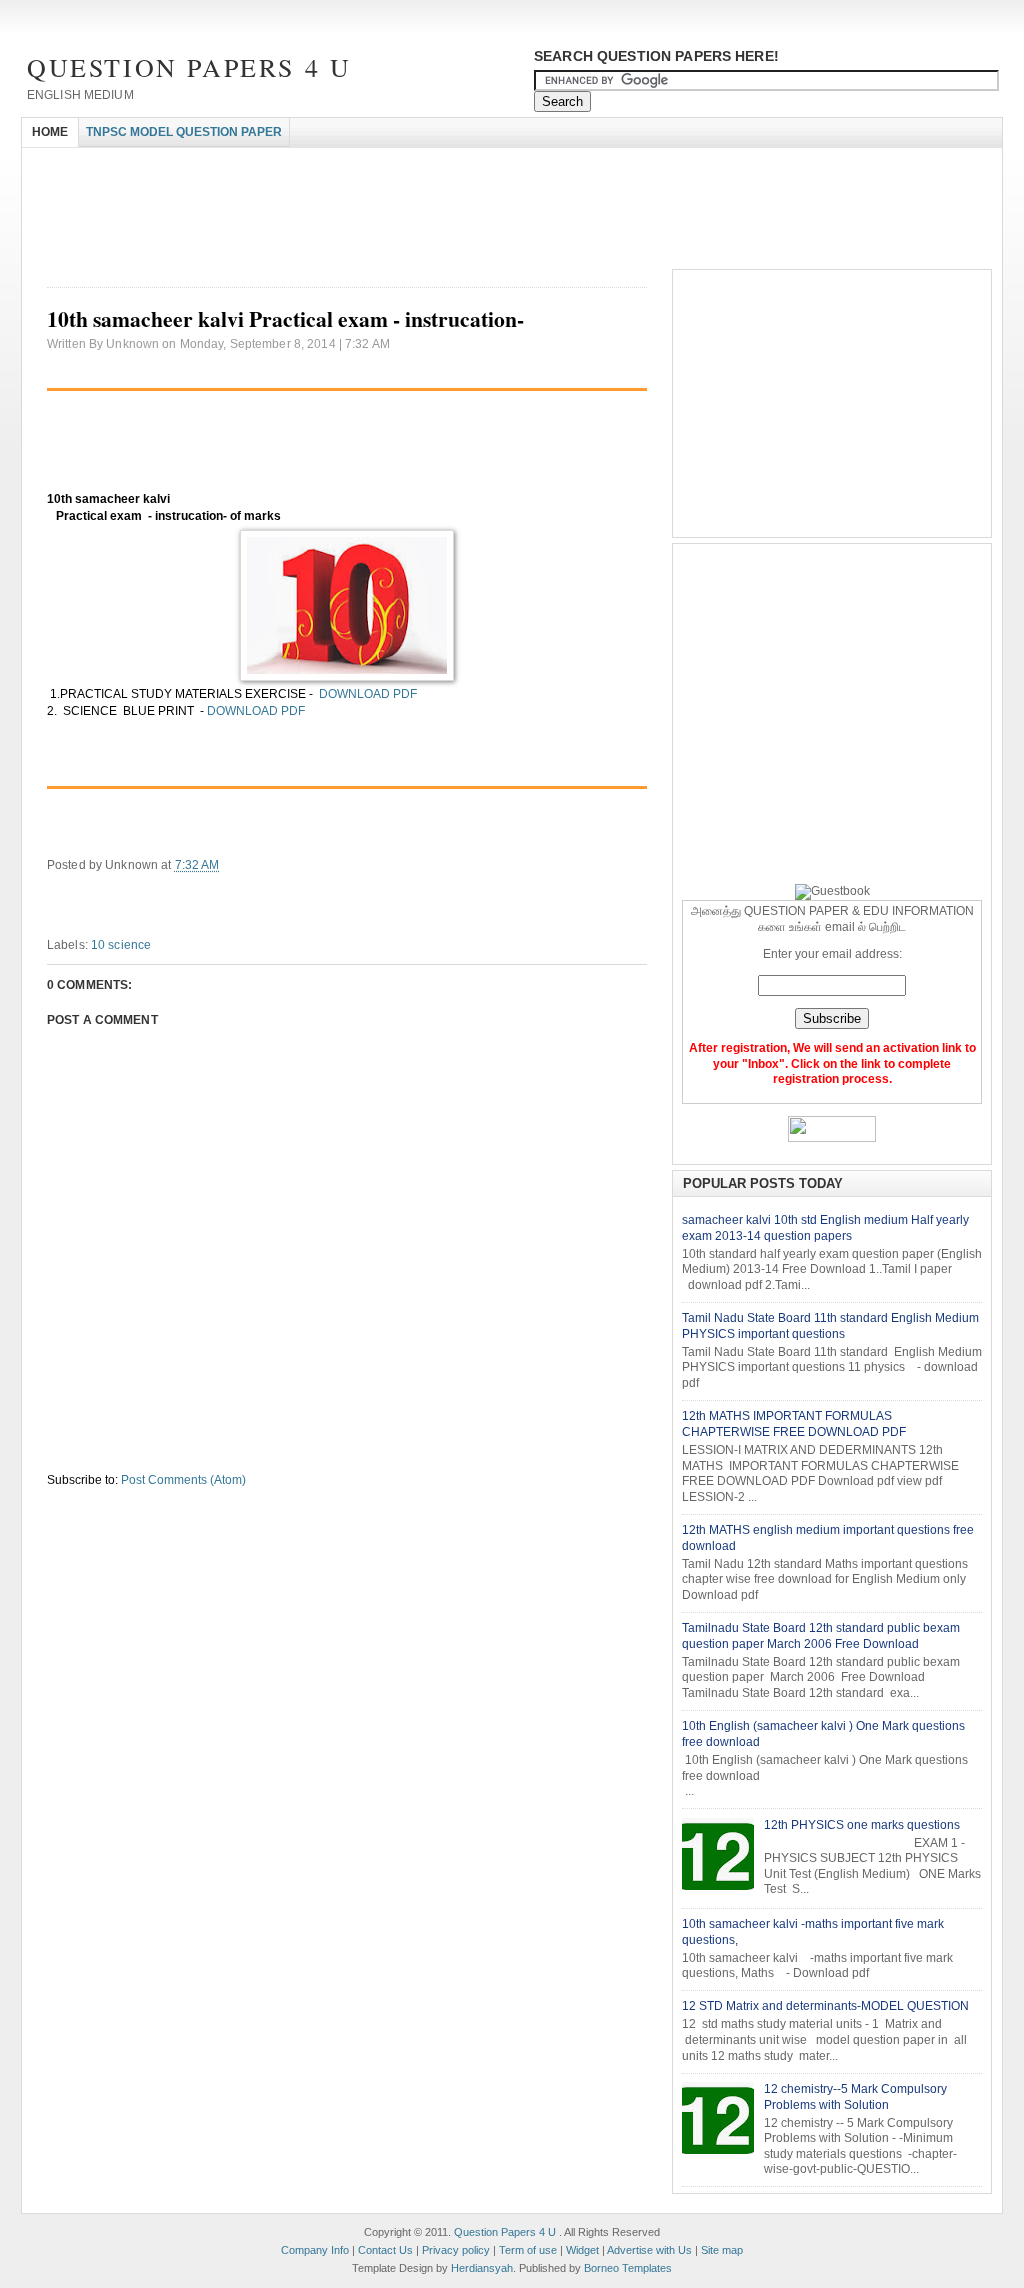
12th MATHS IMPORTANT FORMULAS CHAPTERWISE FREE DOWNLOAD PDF (794, 1424)
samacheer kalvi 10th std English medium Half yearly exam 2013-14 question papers (825, 1228)
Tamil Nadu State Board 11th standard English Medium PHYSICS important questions (830, 1326)
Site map (722, 2250)
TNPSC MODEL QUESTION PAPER (184, 132)
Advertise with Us (649, 2250)
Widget (582, 2250)
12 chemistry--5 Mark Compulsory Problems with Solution (855, 2097)
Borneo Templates (628, 2268)
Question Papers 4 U (189, 67)
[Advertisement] (386, 165)
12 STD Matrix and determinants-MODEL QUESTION (825, 2006)
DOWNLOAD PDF (366, 694)
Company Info (315, 2250)
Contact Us (385, 2250)
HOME (50, 132)
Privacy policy (456, 2250)
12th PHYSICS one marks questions (862, 1825)
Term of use (528, 2250)
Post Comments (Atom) (183, 1480)
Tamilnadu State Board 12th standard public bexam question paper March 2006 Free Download (821, 1636)
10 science (121, 945)
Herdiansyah (482, 2268)
